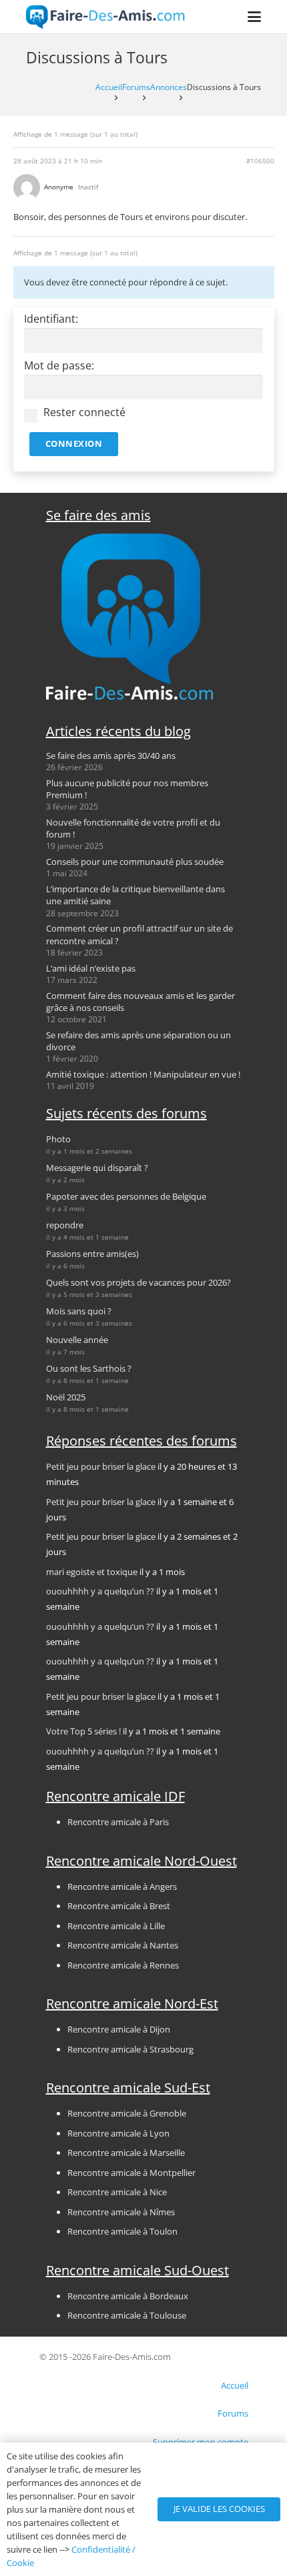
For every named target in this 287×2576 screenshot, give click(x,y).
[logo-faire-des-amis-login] (106, 17)
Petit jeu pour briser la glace (101, 1466)
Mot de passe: (59, 366)
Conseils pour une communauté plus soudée (135, 862)
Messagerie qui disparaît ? (97, 1168)
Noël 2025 (66, 1397)
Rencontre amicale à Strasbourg (130, 2049)
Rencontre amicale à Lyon (118, 2133)
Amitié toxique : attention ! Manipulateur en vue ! (143, 1074)
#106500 (260, 161)
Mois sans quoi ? (79, 1311)
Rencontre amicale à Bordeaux (128, 2296)
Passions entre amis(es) (92, 1254)
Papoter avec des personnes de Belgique (126, 1196)
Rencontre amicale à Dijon (119, 2029)
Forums (136, 87)
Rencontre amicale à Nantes (123, 1945)
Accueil (109, 87)
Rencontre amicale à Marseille (126, 2153)
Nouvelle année (77, 1340)
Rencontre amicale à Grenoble (127, 2113)
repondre (65, 1225)
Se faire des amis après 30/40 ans (111, 756)
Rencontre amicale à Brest (119, 1906)
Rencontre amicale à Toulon (122, 2231)
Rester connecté (84, 412)
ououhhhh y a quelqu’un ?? (100, 1591)
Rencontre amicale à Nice (117, 2192)
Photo (58, 1139)
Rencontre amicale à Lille (116, 1926)
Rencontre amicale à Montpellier (131, 2173)
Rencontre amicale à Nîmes (121, 2212)
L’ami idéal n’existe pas (91, 968)
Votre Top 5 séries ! (83, 1731)
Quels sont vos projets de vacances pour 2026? (138, 1282)
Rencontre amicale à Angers (122, 1886)
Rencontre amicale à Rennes (123, 1965)
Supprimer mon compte (201, 2442)
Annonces (169, 87)
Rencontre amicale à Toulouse (127, 2315)
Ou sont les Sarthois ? (89, 1368)
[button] (255, 17)
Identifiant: (51, 319)
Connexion (74, 443)
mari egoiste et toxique (92, 1572)
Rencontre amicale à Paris (118, 1822)
